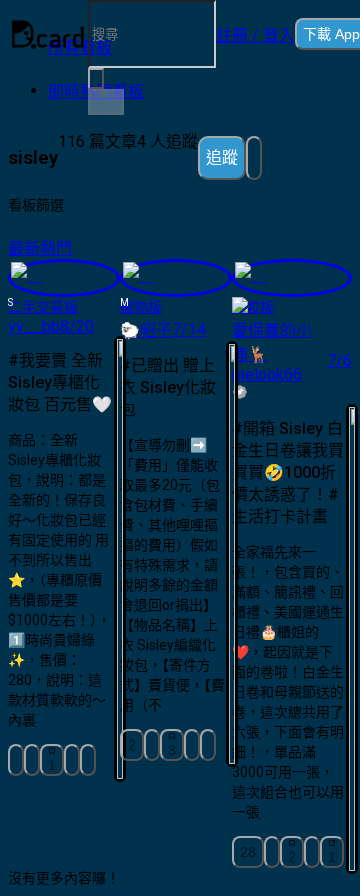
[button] (255, 34)
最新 (24, 248)
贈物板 (141, 307)
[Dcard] (48, 34)
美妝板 (253, 307)
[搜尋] (106, 102)
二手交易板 (43, 307)
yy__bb (34, 326)
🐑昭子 (146, 330)
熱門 (56, 248)
